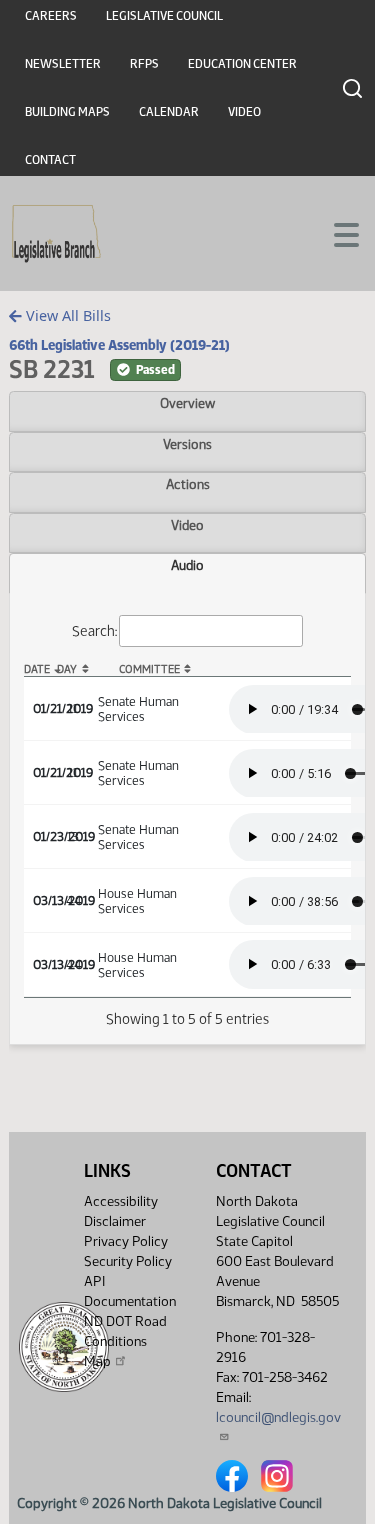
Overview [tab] (187, 403)
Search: (94, 630)
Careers (51, 16)
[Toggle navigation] (336, 233)
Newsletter (63, 64)
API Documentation (130, 1291)
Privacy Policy (126, 1241)
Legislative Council (164, 16)
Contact (50, 160)
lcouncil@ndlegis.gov (278, 1417)
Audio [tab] (187, 565)
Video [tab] (187, 525)
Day (67, 669)
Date (37, 669)
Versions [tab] (187, 444)
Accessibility (121, 1201)
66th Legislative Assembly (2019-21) (119, 345)
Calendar (169, 112)
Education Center (242, 64)
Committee (149, 669)
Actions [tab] (188, 484)
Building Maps (67, 112)
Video (244, 112)
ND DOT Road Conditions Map (125, 1341)
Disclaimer (115, 1221)
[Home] (56, 234)
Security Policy (128, 1261)
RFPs (144, 64)
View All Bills (66, 315)
